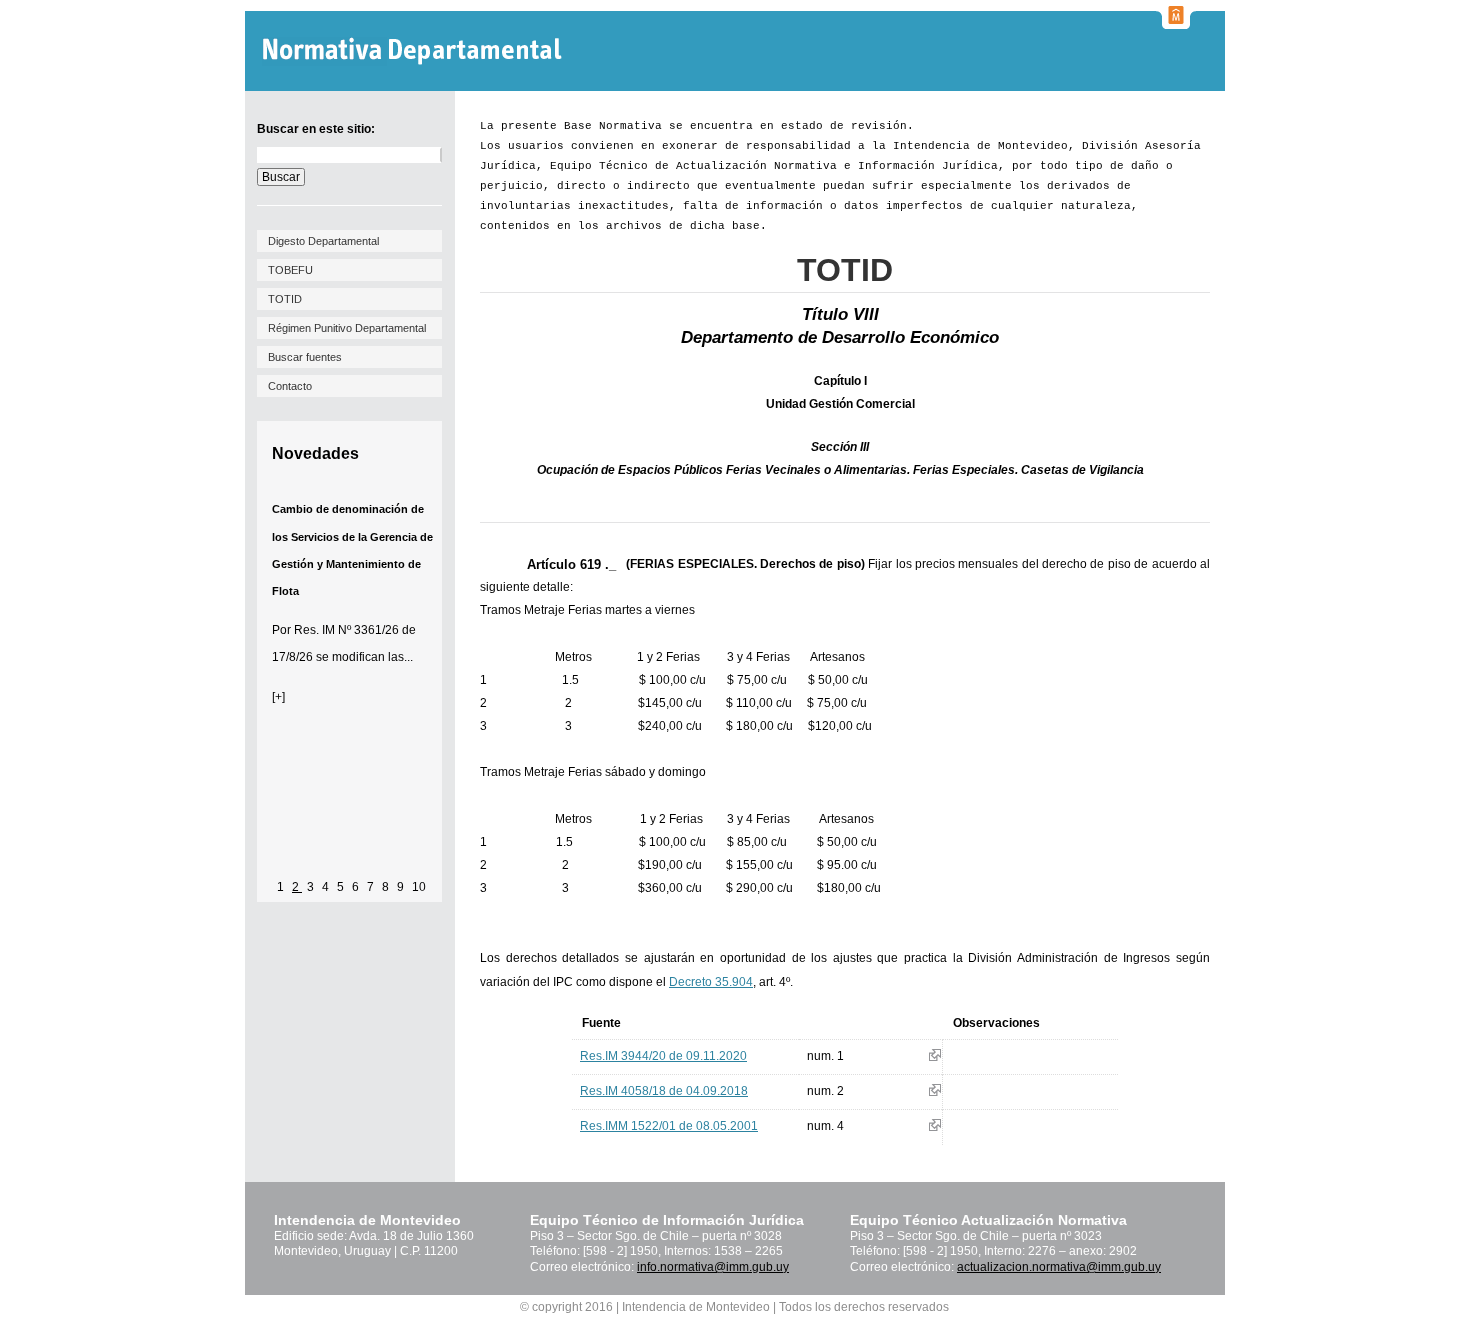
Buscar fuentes (305, 357)
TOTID (285, 299)
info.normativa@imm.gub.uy (713, 1267)
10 (419, 887)
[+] (278, 697)
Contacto (290, 386)
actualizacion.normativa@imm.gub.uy (1059, 1267)
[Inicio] (414, 51)
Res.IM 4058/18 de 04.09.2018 (664, 1091)
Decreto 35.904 (711, 982)
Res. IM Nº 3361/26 (346, 630)
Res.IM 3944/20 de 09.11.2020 (663, 1056)
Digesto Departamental (323, 241)
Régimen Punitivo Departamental (347, 328)
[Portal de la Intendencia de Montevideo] (1176, 23)
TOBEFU (290, 270)
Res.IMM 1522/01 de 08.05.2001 (669, 1126)
